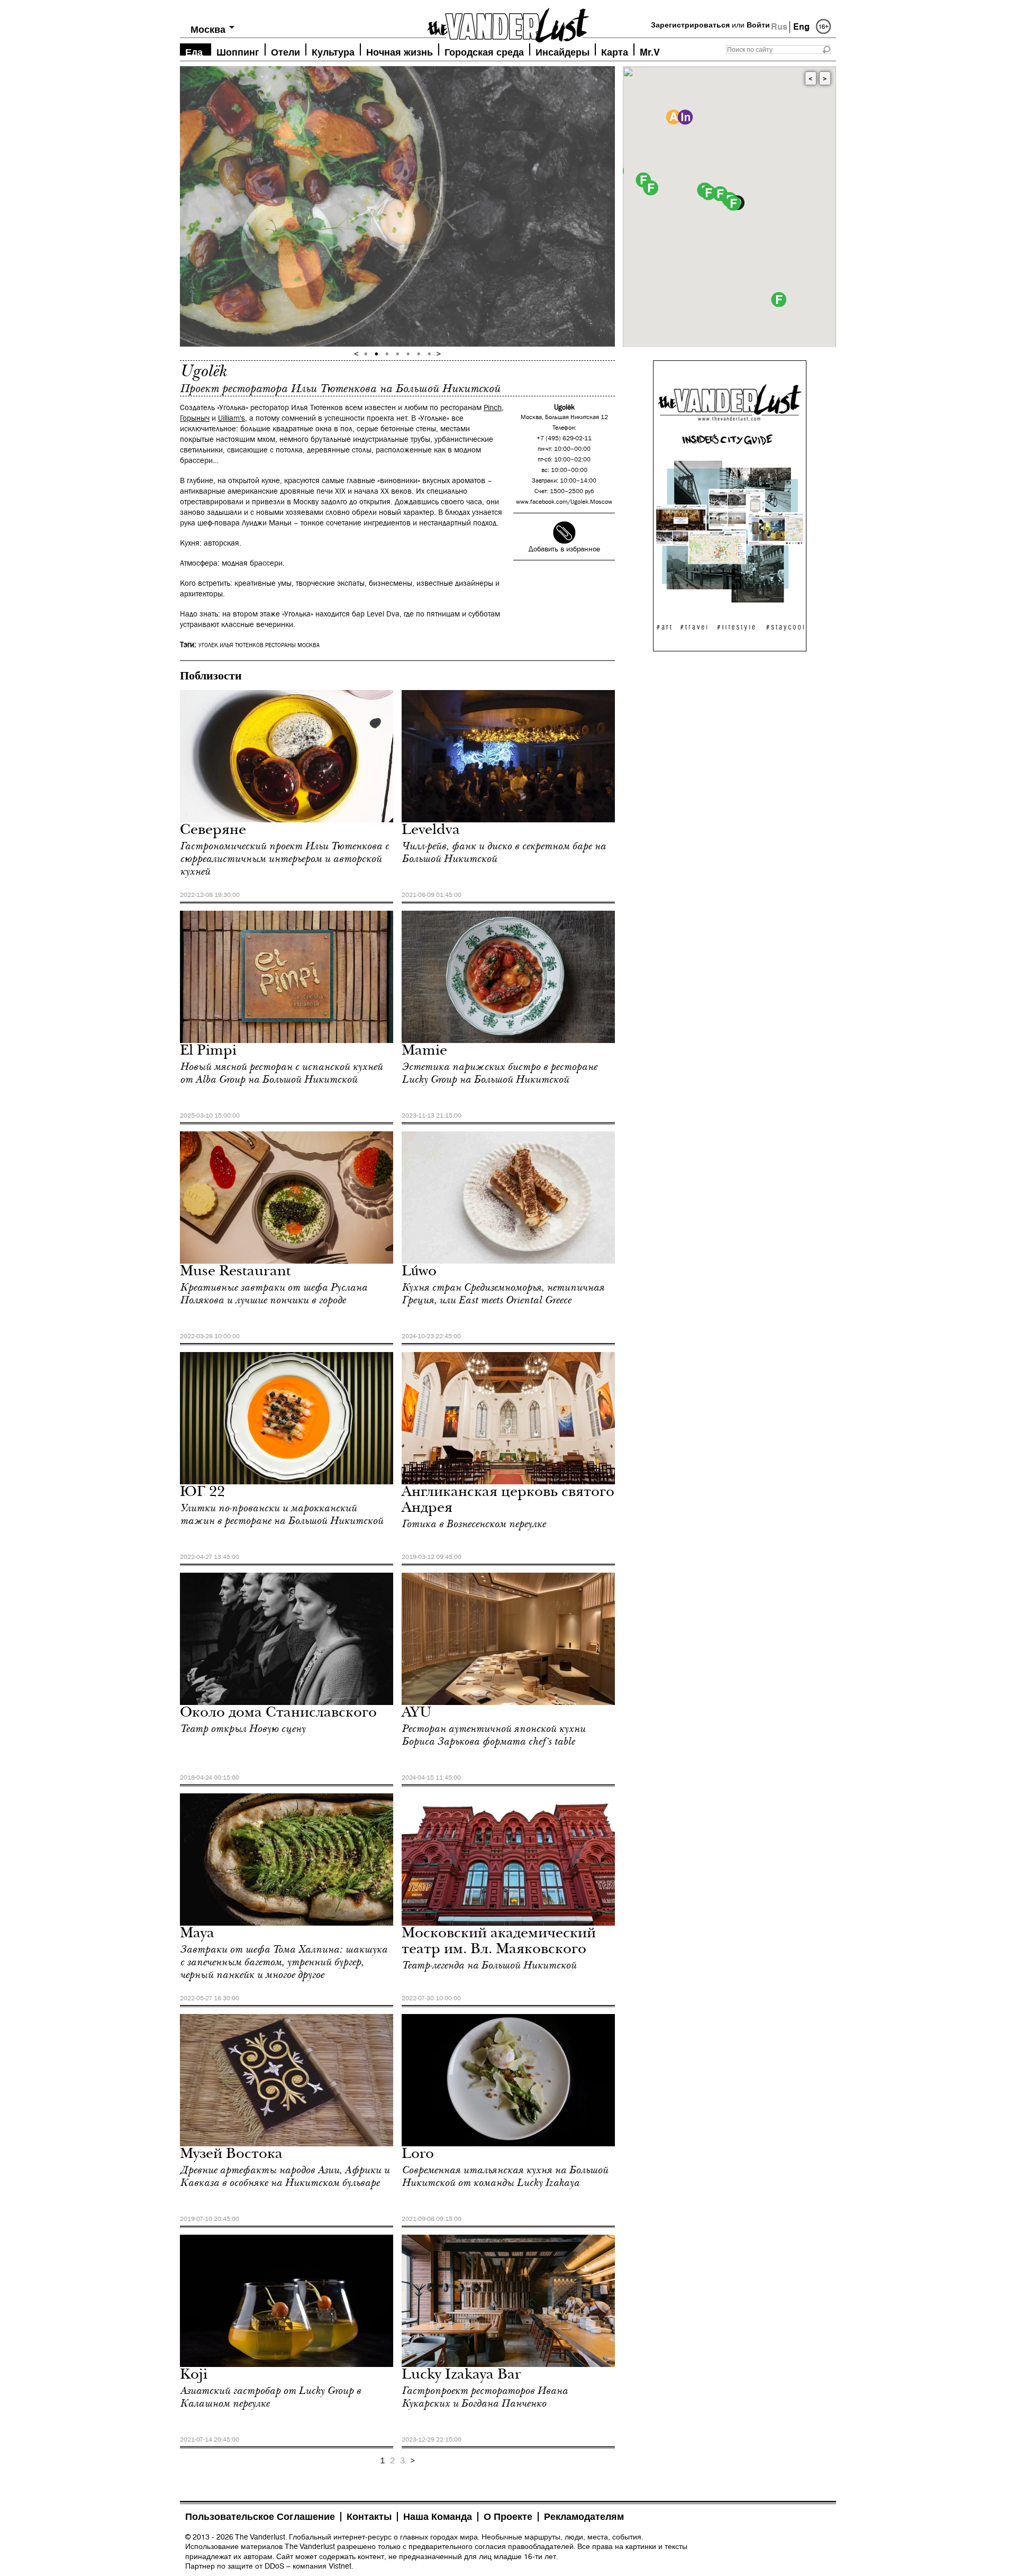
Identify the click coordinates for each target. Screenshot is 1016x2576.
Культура (333, 51)
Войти (758, 25)
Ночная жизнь (400, 51)
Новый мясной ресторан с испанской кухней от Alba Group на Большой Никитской (281, 1073)
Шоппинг (238, 51)
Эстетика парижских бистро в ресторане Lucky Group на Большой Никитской (499, 1073)
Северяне (213, 831)
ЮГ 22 (202, 1493)
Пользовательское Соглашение (260, 2517)
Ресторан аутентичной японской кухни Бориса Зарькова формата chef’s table (493, 1735)
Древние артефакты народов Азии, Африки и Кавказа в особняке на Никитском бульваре (285, 2176)
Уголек (208, 646)
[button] (733, 203)
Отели (285, 51)
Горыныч (195, 418)
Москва (208, 29)
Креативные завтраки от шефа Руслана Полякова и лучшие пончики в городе (274, 1294)
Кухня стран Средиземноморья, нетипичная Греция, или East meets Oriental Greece (503, 1294)
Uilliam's (232, 418)
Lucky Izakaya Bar (461, 2376)
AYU (417, 1714)
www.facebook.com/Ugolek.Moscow (564, 502)
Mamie (424, 1052)
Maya (197, 1934)
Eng (801, 27)
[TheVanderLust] (508, 22)
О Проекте (508, 2517)
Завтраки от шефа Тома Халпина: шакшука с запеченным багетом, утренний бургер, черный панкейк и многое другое (284, 1962)
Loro (418, 2155)
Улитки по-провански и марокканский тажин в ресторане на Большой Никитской (282, 1514)
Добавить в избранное (564, 549)
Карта (615, 51)
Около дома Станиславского (278, 1714)
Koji (194, 2376)
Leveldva (431, 831)
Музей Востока (231, 2155)
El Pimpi (208, 1052)
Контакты (369, 2517)
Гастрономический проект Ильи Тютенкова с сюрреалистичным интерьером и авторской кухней (284, 859)
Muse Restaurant (235, 1272)
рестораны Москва (292, 646)
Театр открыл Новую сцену (243, 1729)
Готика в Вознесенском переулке (474, 1524)
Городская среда (484, 51)
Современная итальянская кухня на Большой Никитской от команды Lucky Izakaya (505, 2176)
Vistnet (340, 2566)
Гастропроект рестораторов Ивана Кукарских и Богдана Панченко (485, 2397)
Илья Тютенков (242, 646)
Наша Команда (438, 2517)
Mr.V (650, 51)
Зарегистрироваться (690, 25)
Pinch (493, 408)
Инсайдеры (563, 51)
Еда (194, 51)
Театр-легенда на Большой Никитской (489, 1965)
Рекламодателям (584, 2517)
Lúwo (419, 1272)
